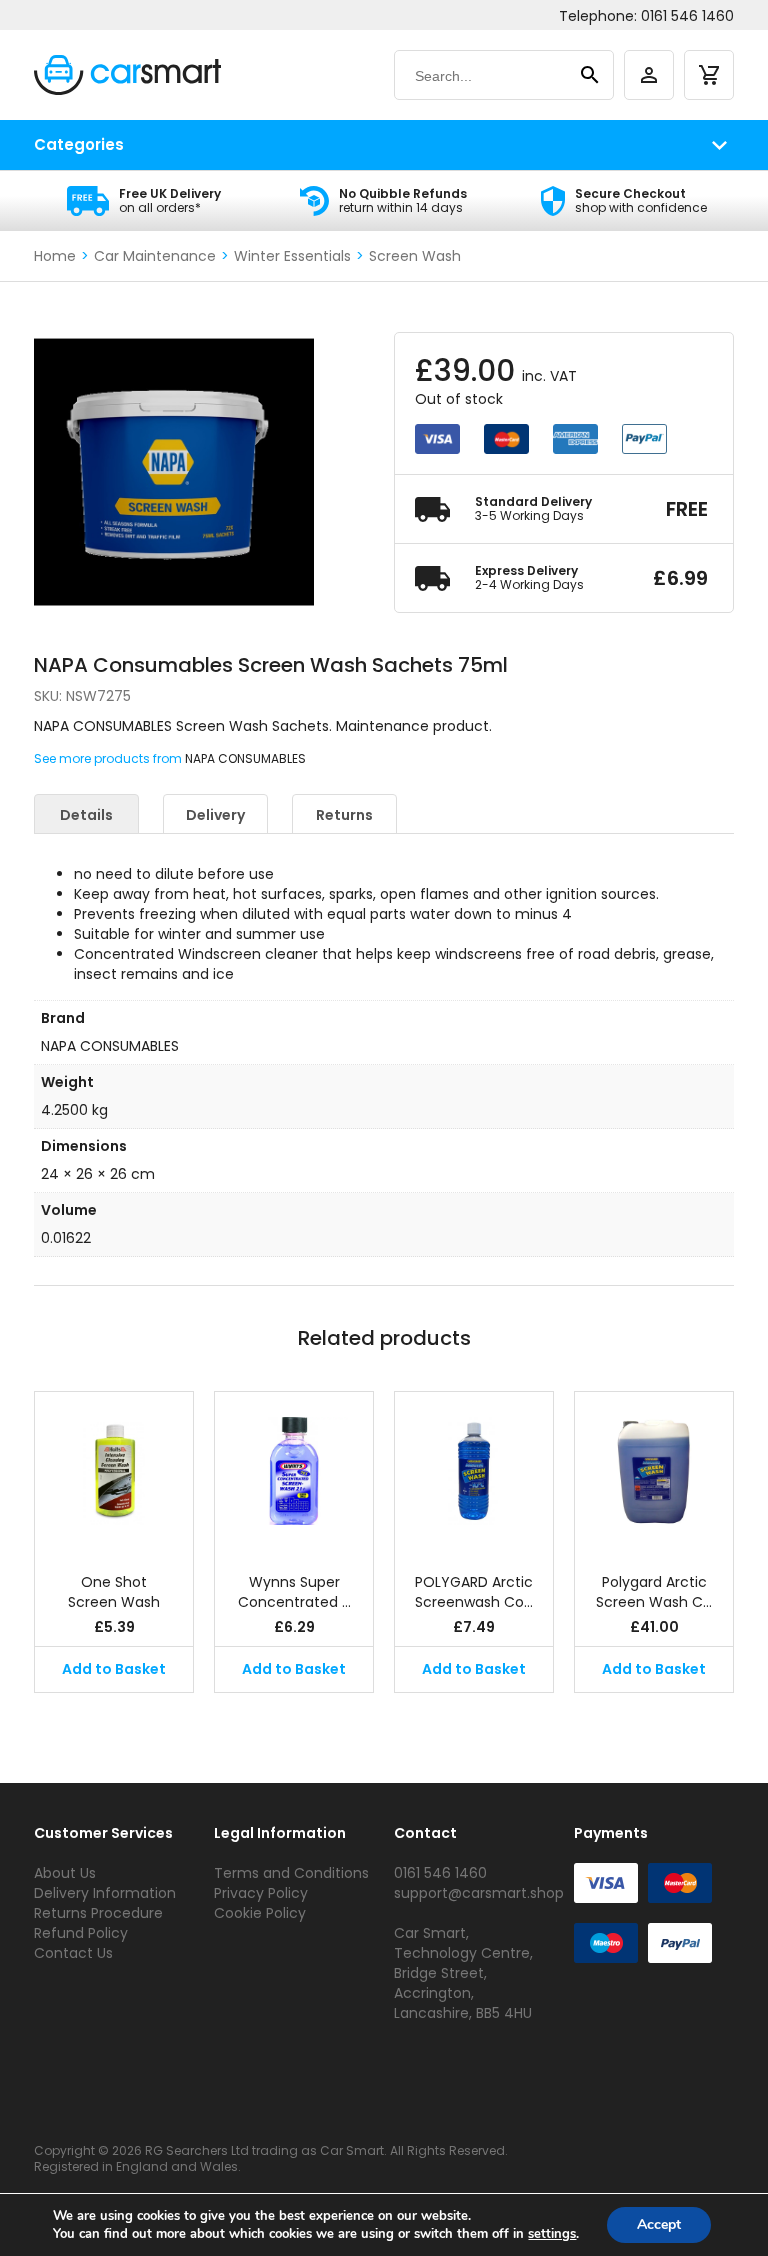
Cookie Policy (260, 1913)
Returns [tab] (344, 815)
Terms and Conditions (291, 1873)
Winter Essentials (292, 256)
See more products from (109, 758)
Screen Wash (415, 256)
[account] (649, 75)
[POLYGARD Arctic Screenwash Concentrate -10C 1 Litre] (474, 1472)
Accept (659, 2224)
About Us (65, 1873)
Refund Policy (81, 1933)
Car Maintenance (155, 256)
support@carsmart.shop (479, 1893)
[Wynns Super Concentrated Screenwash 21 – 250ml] (294, 1472)
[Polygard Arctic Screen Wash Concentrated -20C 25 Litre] (654, 1472)
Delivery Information (105, 1893)
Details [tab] (86, 815)
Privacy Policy (261, 1893)
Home (55, 256)
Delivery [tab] (215, 815)
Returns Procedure (98, 1913)
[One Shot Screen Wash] (114, 1472)
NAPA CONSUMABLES (245, 758)
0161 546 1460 (687, 16)
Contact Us (73, 1953)
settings (552, 2234)
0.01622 (66, 1238)
